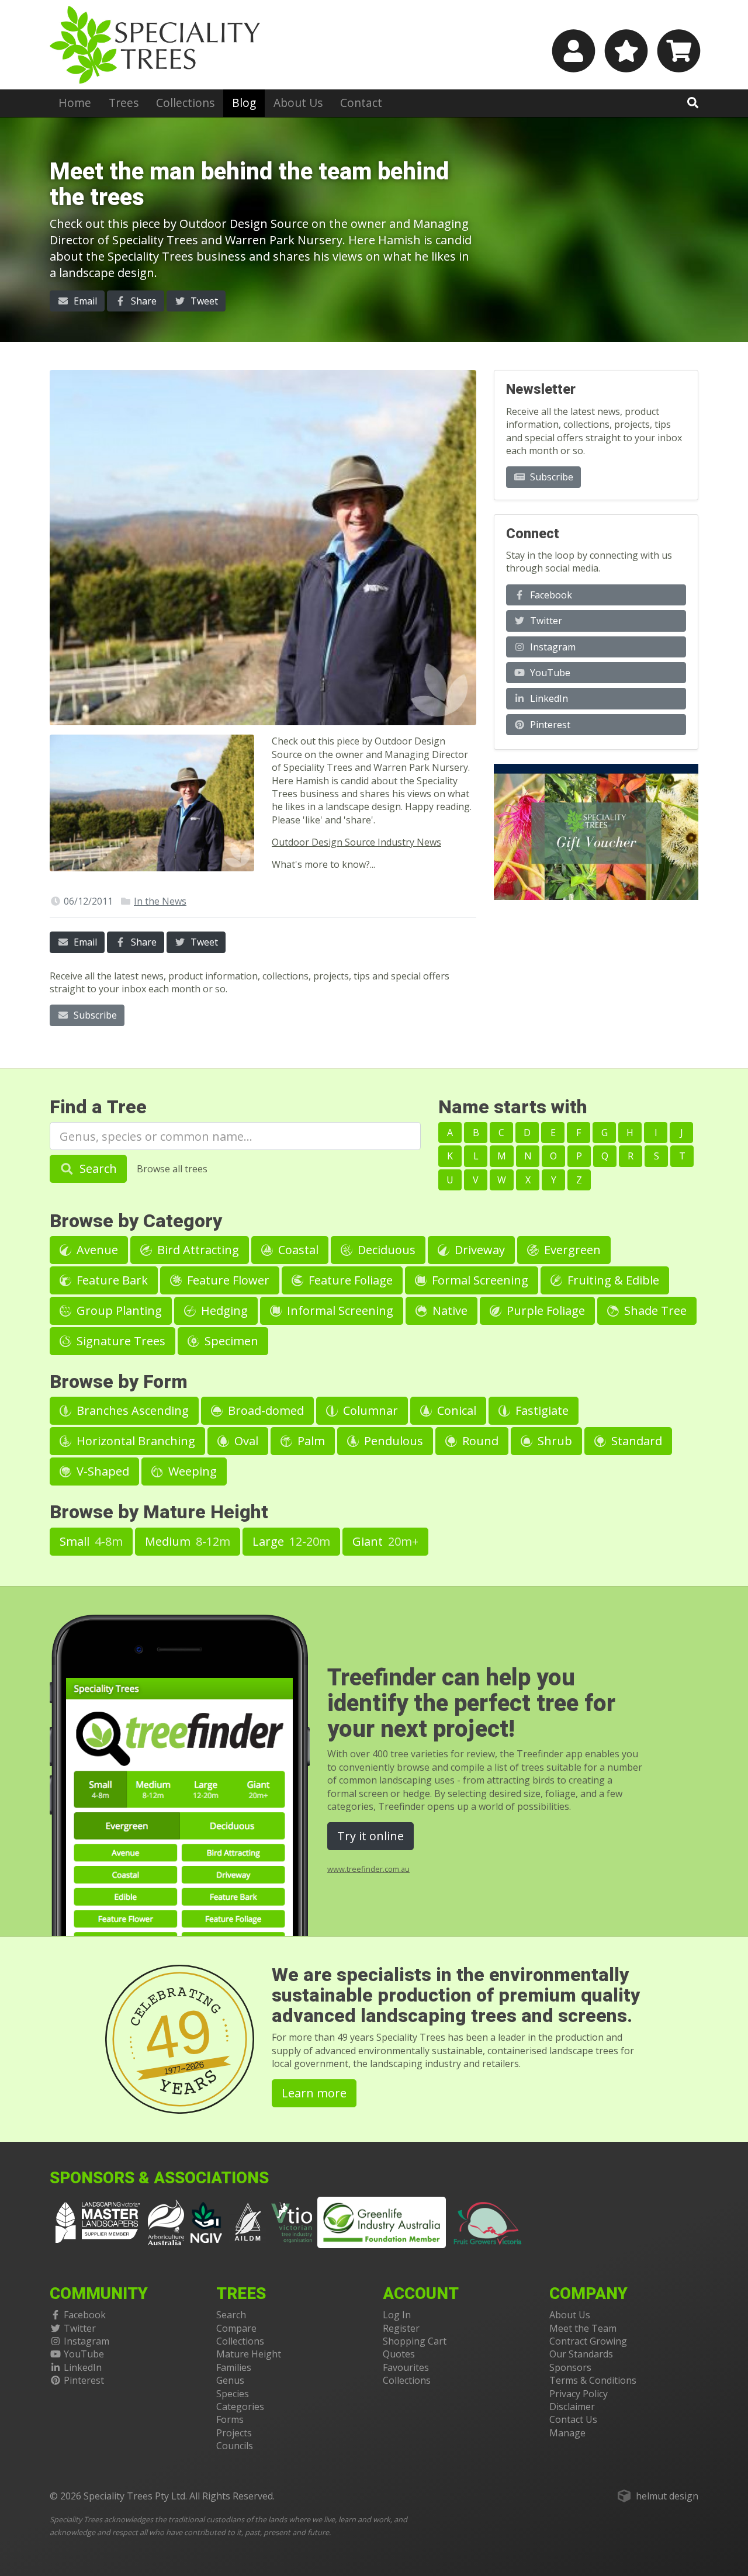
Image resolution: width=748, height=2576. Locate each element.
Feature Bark (111, 1280)
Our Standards (581, 2354)
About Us (298, 103)
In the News (160, 901)
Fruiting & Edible (612, 1280)
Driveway (478, 1250)
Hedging (223, 1310)
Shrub (553, 1441)
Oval (245, 1441)
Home (75, 103)
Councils (235, 2446)
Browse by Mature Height (159, 1512)
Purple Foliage (544, 1310)
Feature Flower (227, 1280)
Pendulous (392, 1441)
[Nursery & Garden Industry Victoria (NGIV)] (207, 2222)
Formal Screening (479, 1280)
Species (233, 2394)
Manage (567, 2433)
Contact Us (573, 2419)
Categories (240, 2407)
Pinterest (549, 725)
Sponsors (570, 2367)
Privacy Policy (579, 2394)
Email (84, 301)
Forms (230, 2419)
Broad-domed (264, 1410)
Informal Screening (339, 1310)
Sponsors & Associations (159, 2178)
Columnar (369, 1410)
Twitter (545, 621)
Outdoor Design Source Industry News (356, 842)
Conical (455, 1410)
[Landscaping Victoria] (98, 2222)
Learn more (314, 2093)
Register (401, 2328)
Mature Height (249, 2354)
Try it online (370, 1836)
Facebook (550, 595)
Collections (185, 103)
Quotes (399, 2354)
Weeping (191, 1471)
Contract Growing (588, 2341)
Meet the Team (583, 2328)
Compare (236, 2328)
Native (449, 1310)
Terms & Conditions (593, 2380)
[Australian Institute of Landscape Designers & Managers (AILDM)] (248, 2222)
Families (234, 2367)
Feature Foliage (349, 1280)
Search (97, 1168)
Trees (124, 103)
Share (143, 301)
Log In (397, 2315)
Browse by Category (136, 1221)
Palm (310, 1441)
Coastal (297, 1250)
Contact (361, 103)
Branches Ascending (131, 1410)
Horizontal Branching (134, 1441)
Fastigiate (541, 1410)
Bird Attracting (197, 1250)
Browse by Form (119, 1382)
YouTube (549, 673)
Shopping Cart (415, 2341)
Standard (635, 1441)
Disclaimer (572, 2407)
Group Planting (118, 1310)
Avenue (96, 1250)
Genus (230, 2380)
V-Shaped (101, 1471)
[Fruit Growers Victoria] (488, 2222)
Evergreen (571, 1250)
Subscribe (94, 1015)
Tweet (203, 301)
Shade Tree (654, 1310)
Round (479, 1441)
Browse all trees (172, 1169)
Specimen (230, 1341)
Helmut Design (667, 2496)
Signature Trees (120, 1341)
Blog (244, 103)
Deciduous (385, 1250)
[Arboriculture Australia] (166, 2222)
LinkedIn (548, 698)
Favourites (406, 2367)
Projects (234, 2433)
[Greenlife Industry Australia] (382, 2222)
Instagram (552, 647)
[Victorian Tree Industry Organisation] (292, 2222)
